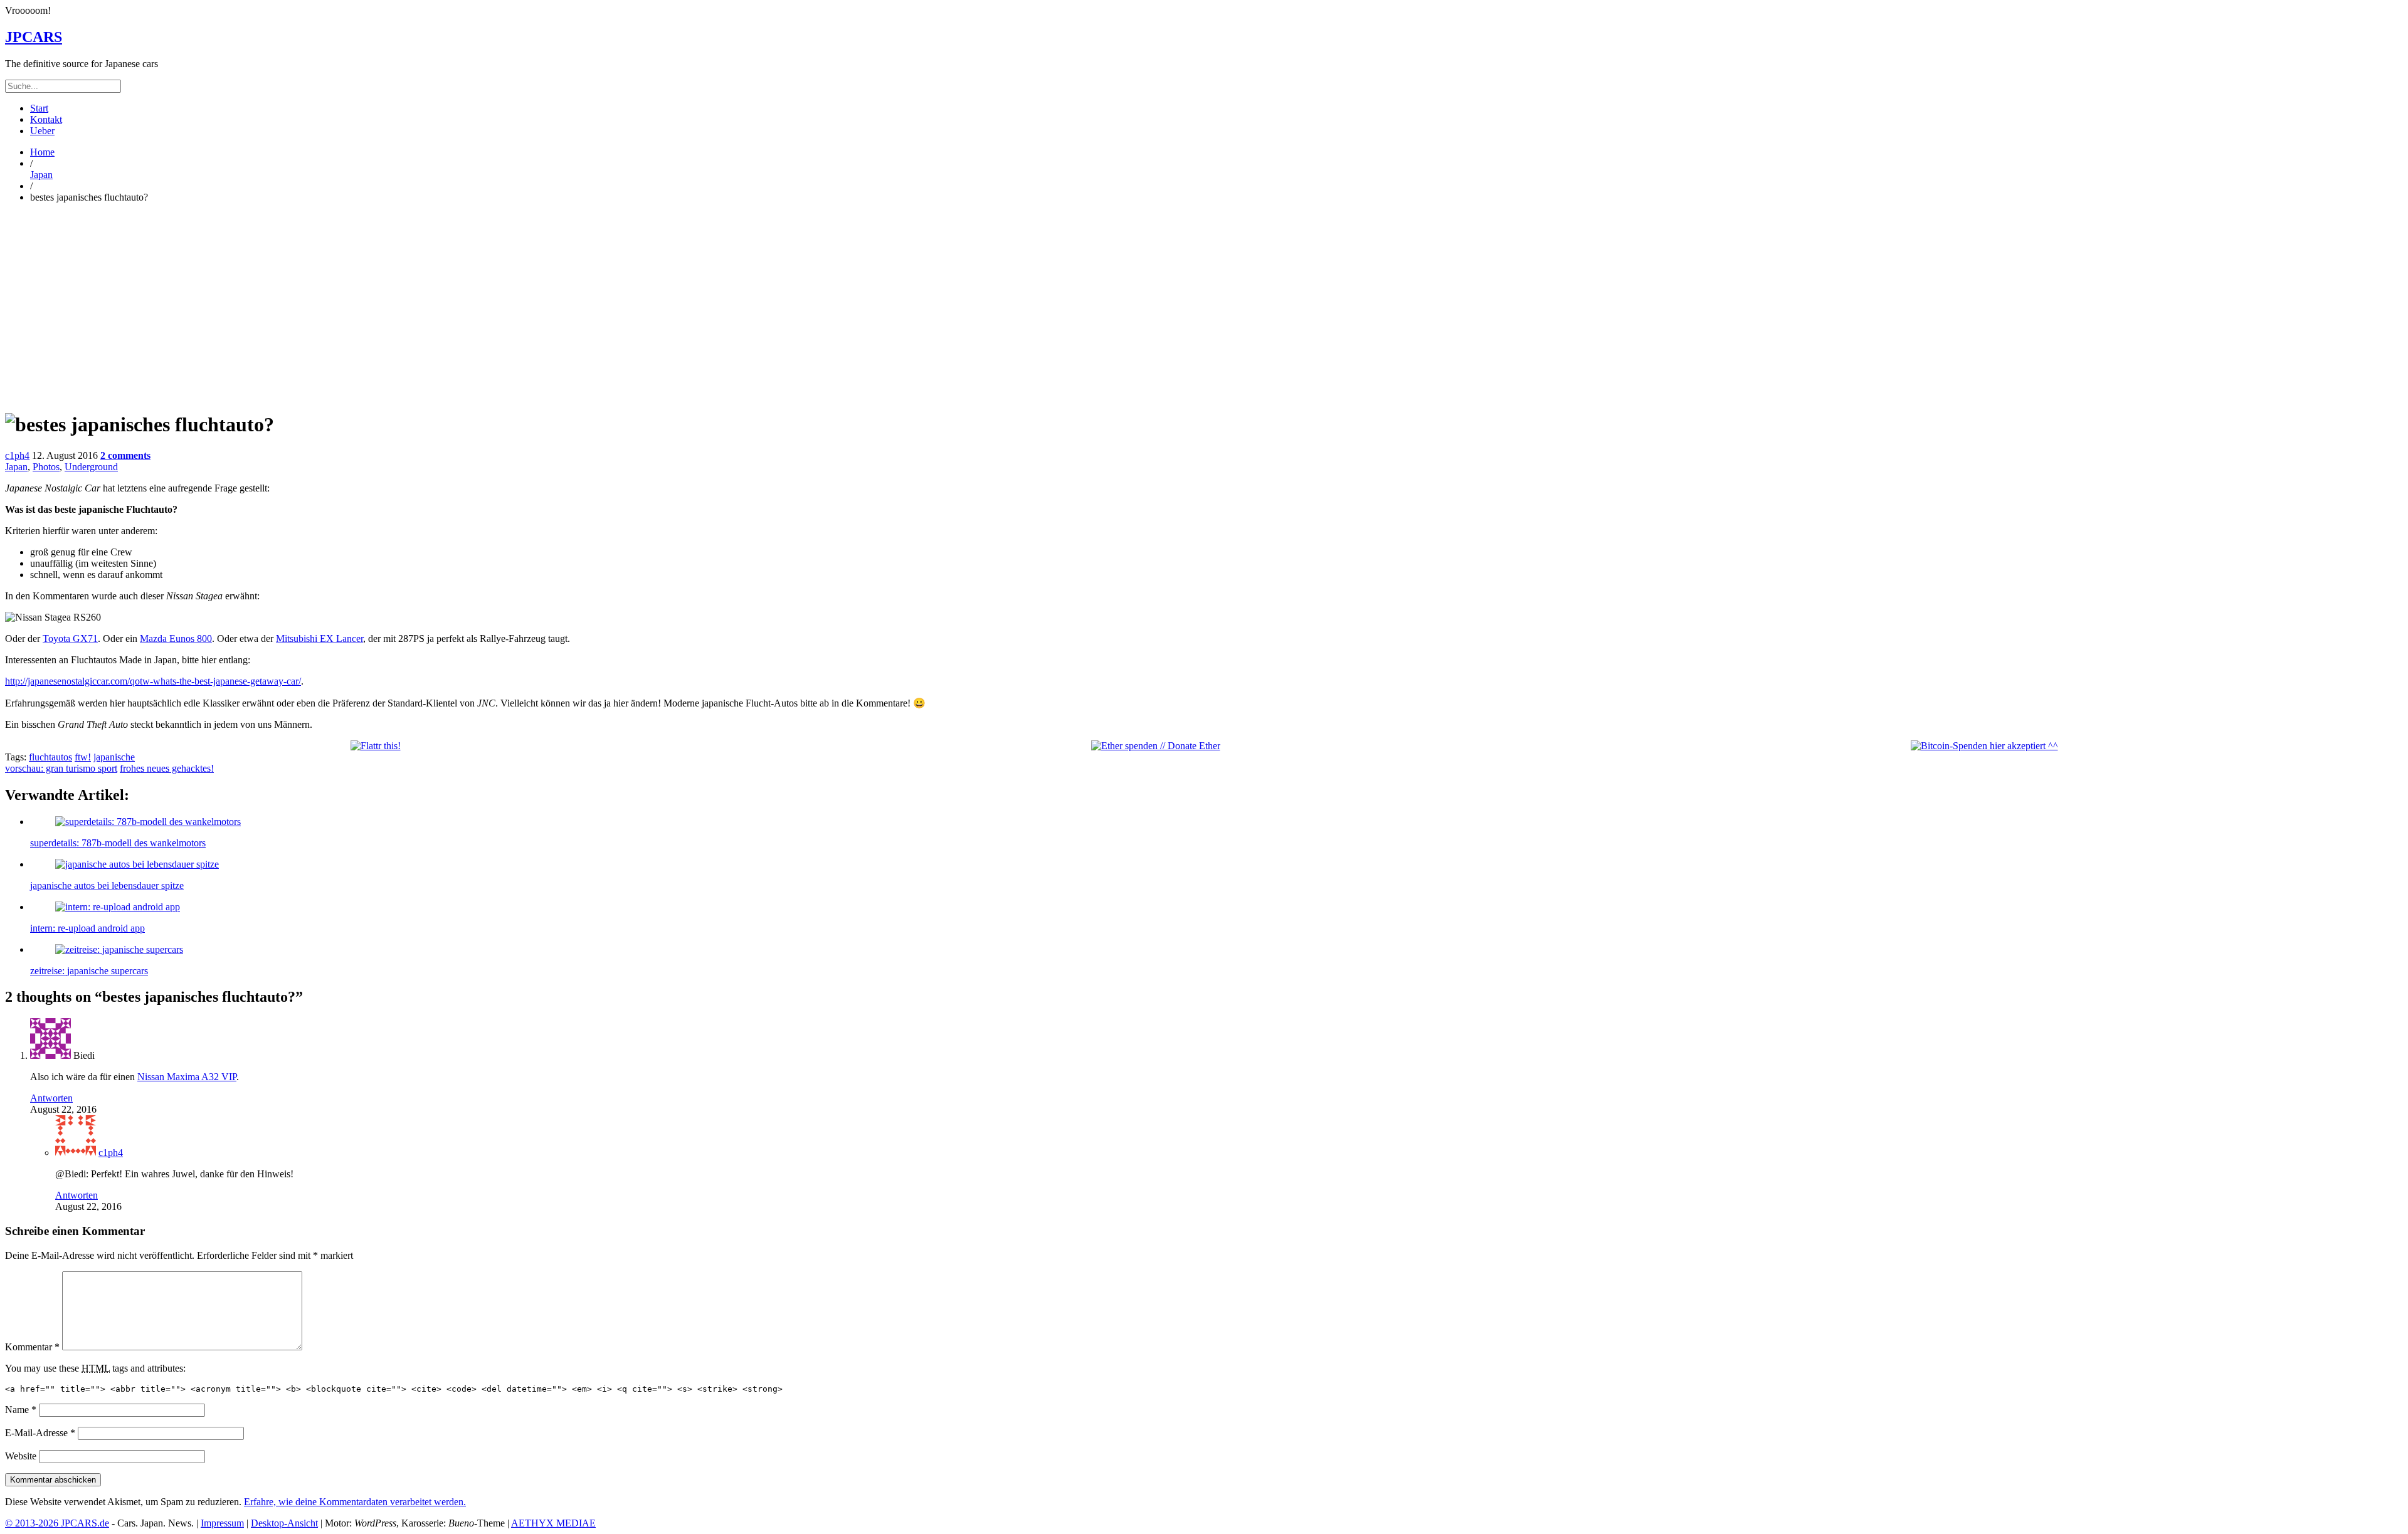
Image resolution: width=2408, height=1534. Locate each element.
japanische (114, 757)
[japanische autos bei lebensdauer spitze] (137, 864)
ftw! (83, 757)
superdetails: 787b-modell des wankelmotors (118, 843)
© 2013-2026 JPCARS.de (57, 1523)
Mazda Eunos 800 (176, 638)
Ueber (42, 131)
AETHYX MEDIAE (553, 1523)
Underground (91, 467)
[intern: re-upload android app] (118, 907)
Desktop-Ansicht (284, 1523)
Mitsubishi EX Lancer (319, 638)
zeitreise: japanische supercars (89, 971)
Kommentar (32, 1347)
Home (42, 152)
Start (39, 108)
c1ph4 (17, 455)
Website (21, 1456)
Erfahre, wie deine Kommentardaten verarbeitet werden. (355, 1502)
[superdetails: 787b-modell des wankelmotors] (148, 822)
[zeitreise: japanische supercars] (119, 949)
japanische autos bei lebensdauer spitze (107, 885)
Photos (46, 467)
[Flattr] (376, 746)
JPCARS (34, 37)
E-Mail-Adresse (40, 1433)
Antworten (51, 1098)
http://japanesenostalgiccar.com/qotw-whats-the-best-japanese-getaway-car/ (153, 681)
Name (21, 1410)
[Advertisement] (1204, 301)
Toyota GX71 (70, 638)
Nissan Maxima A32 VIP (187, 1077)
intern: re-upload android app (87, 928)
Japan (41, 175)
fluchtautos (50, 757)
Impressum (222, 1523)
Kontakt (46, 119)
